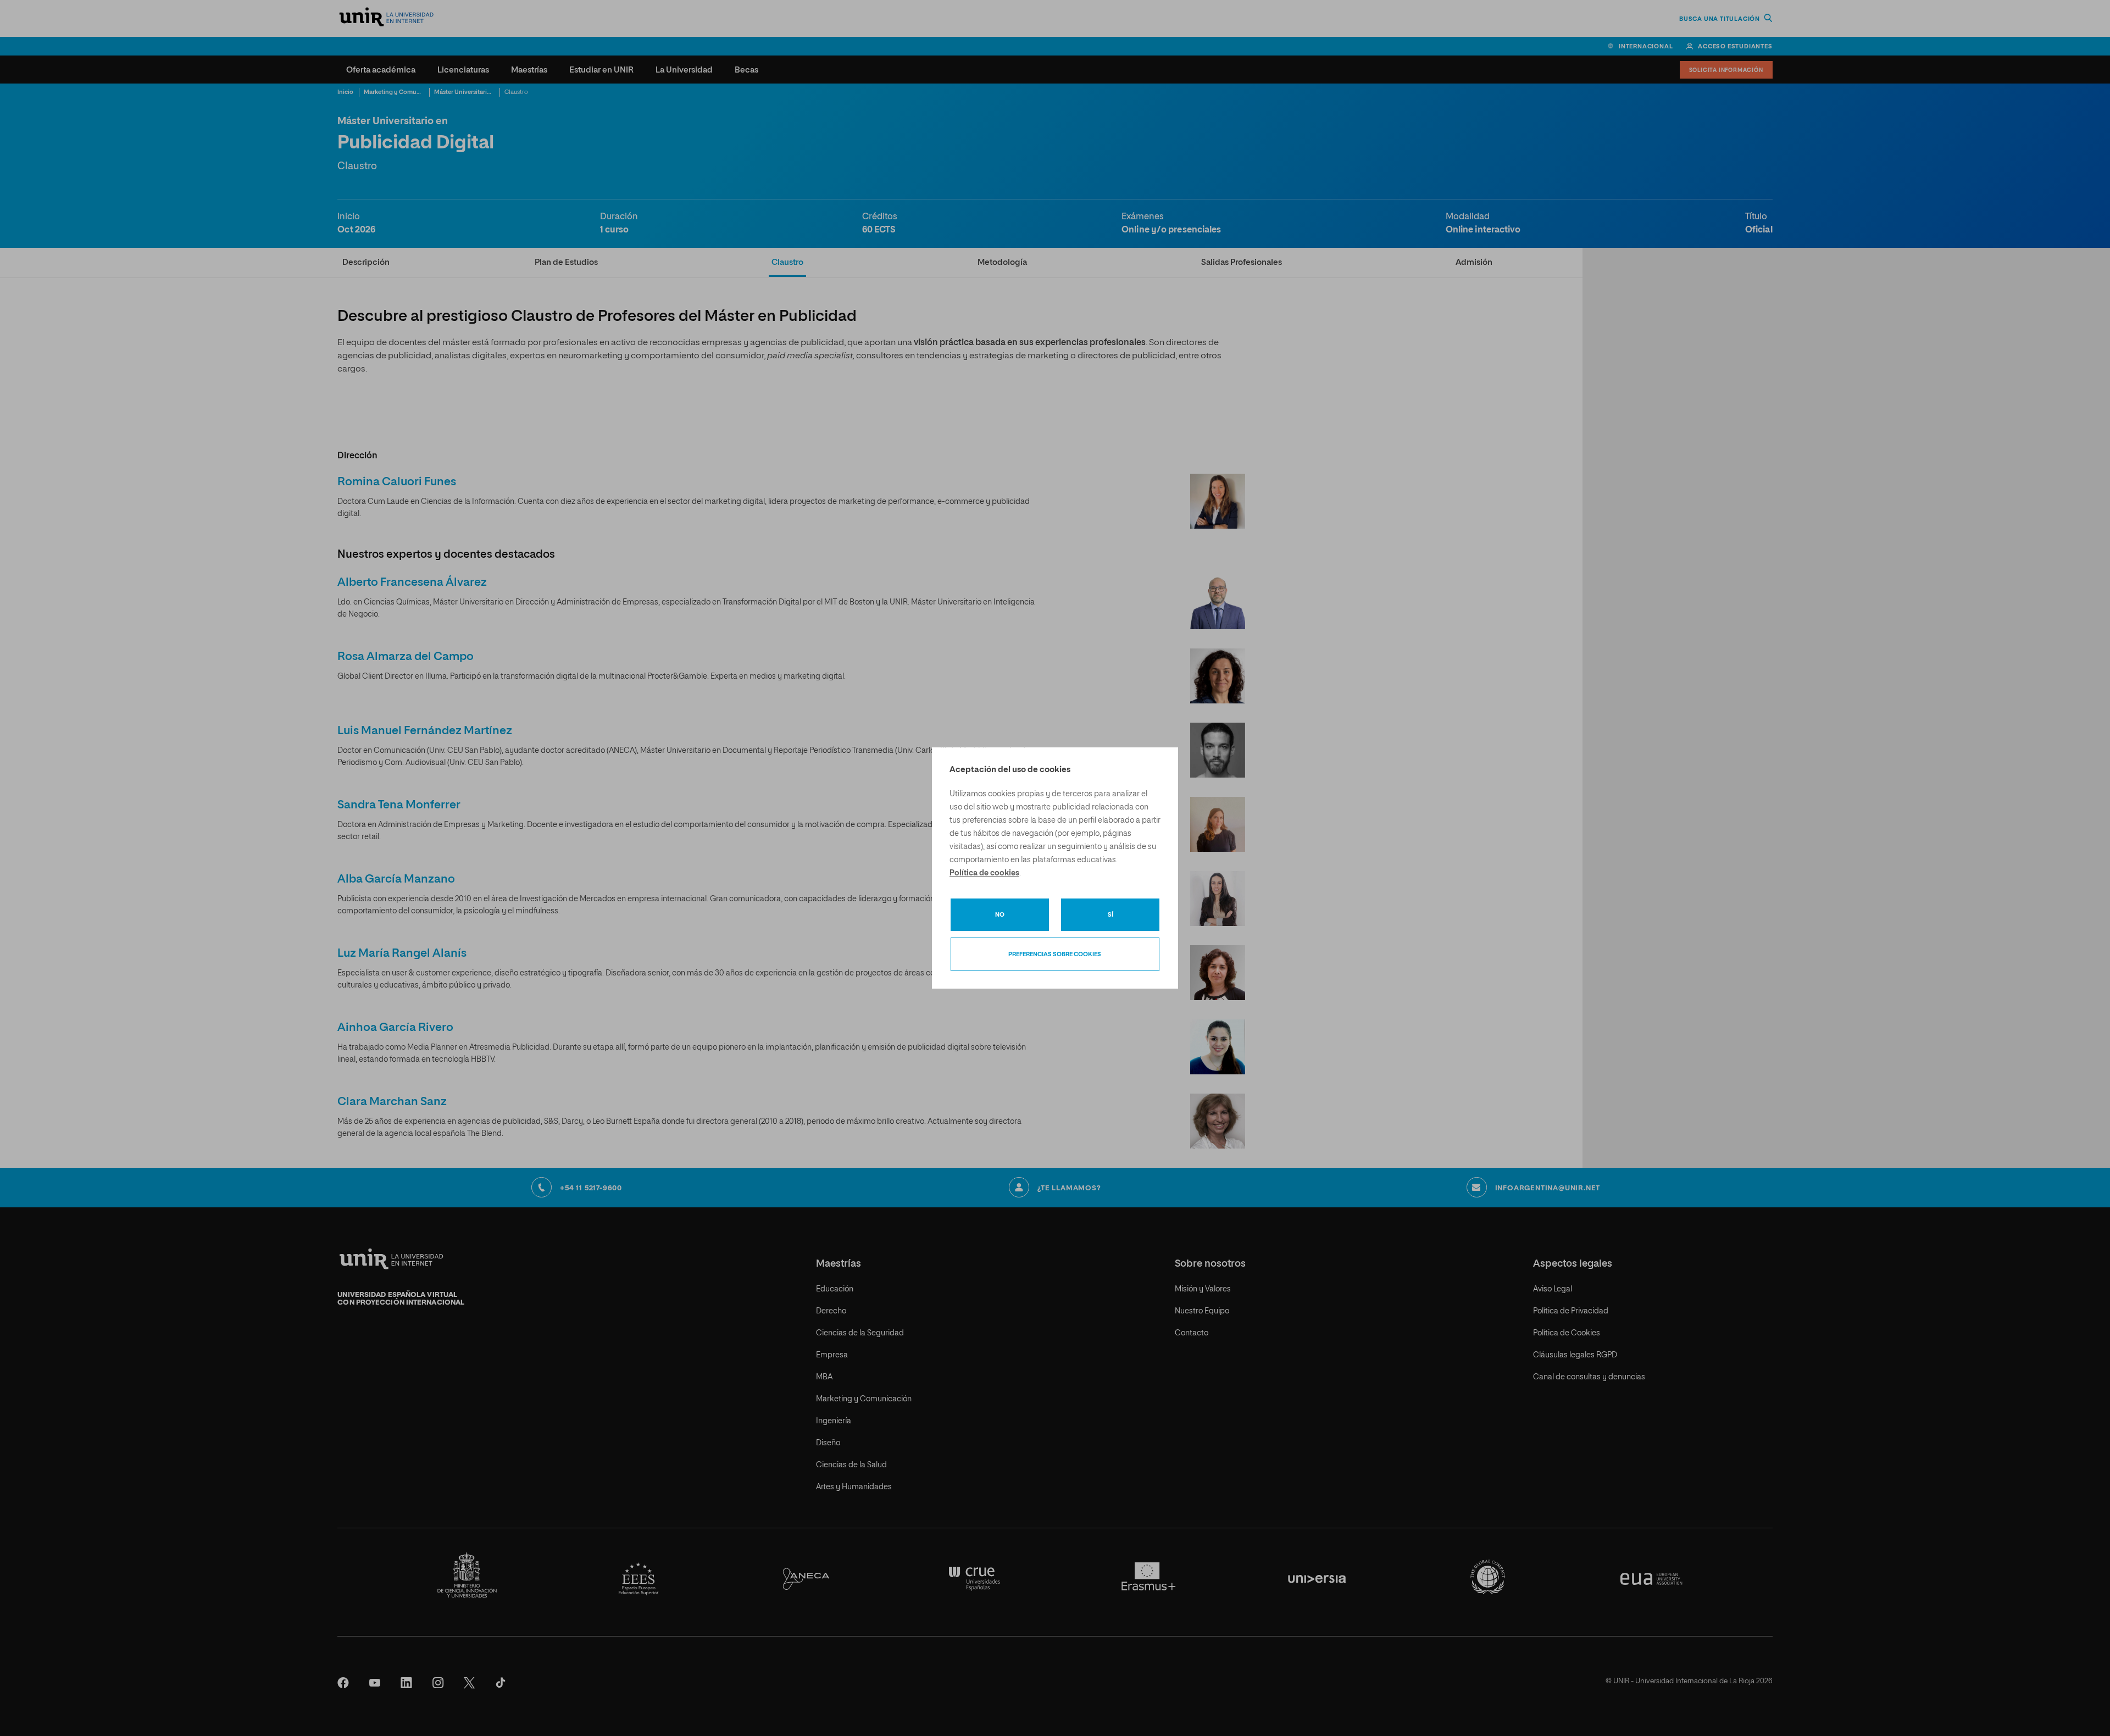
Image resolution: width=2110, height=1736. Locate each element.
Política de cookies (984, 873)
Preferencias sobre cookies (1055, 954)
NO (1000, 915)
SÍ (1110, 915)
